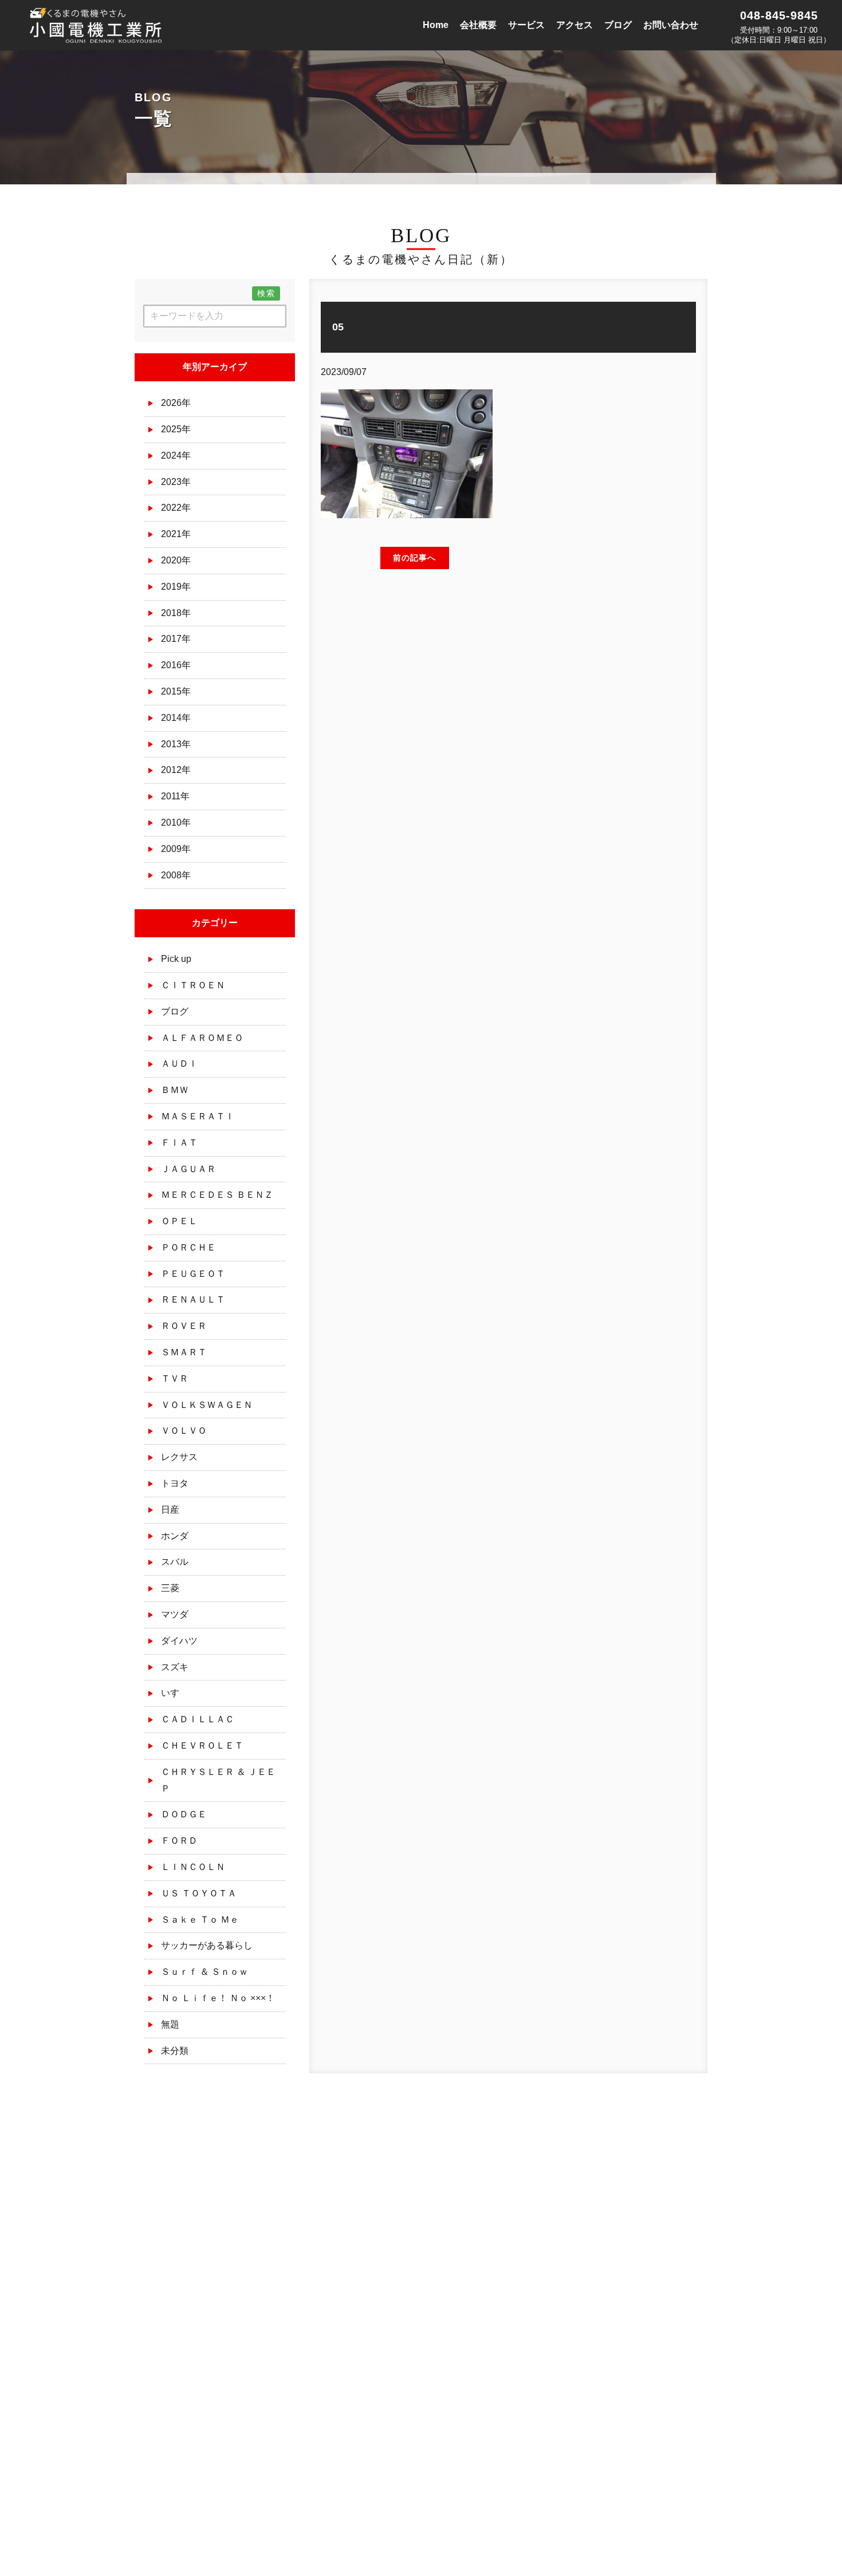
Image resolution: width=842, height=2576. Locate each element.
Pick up (176, 959)
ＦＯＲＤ (179, 1841)
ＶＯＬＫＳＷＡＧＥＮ (207, 1405)
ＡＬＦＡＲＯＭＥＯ (202, 1038)
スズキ (175, 1667)
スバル (175, 1562)
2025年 (176, 429)
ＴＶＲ (175, 1378)
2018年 (176, 613)
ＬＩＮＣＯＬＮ (193, 1867)
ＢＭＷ (175, 1090)
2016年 (176, 665)
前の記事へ (415, 558)
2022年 (176, 508)
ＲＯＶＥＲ (184, 1326)
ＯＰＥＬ (179, 1221)
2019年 (176, 587)
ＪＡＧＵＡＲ (188, 1169)
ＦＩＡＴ (179, 1143)
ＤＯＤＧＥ (184, 1814)
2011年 (175, 796)
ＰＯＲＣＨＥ (188, 1247)
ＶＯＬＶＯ (184, 1431)
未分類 (175, 2051)
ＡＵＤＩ (179, 1064)
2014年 (176, 718)
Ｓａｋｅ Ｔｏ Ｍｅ (200, 1920)
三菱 (170, 1588)
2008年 (176, 875)
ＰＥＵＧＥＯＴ (193, 1274)
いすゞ (175, 1693)
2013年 (176, 744)
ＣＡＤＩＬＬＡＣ (198, 1719)
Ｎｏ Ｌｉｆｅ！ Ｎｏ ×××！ (218, 1998)
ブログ (175, 1011)
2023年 (176, 482)
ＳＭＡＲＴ (184, 1352)
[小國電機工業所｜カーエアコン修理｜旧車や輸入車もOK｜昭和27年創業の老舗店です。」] (97, 35)
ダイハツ (179, 1641)
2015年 (176, 691)
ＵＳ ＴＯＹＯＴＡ (199, 1893)
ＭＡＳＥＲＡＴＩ (198, 1116)
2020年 (176, 560)
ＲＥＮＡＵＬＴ (193, 1299)
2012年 (176, 770)
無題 (170, 2024)
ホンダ (175, 1536)
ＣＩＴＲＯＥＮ (193, 985)
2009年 (176, 849)
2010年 (176, 822)
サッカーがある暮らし (207, 1945)
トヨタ (175, 1483)
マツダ (175, 1614)
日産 (170, 1510)
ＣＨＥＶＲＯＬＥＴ (202, 1745)
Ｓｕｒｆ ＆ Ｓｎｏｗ (204, 1972)
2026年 (176, 403)
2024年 (176, 455)
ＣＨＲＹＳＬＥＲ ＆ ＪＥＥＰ (218, 1780)
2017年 (176, 639)
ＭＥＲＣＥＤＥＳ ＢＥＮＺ (217, 1195)
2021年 (176, 534)
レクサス (179, 1457)
